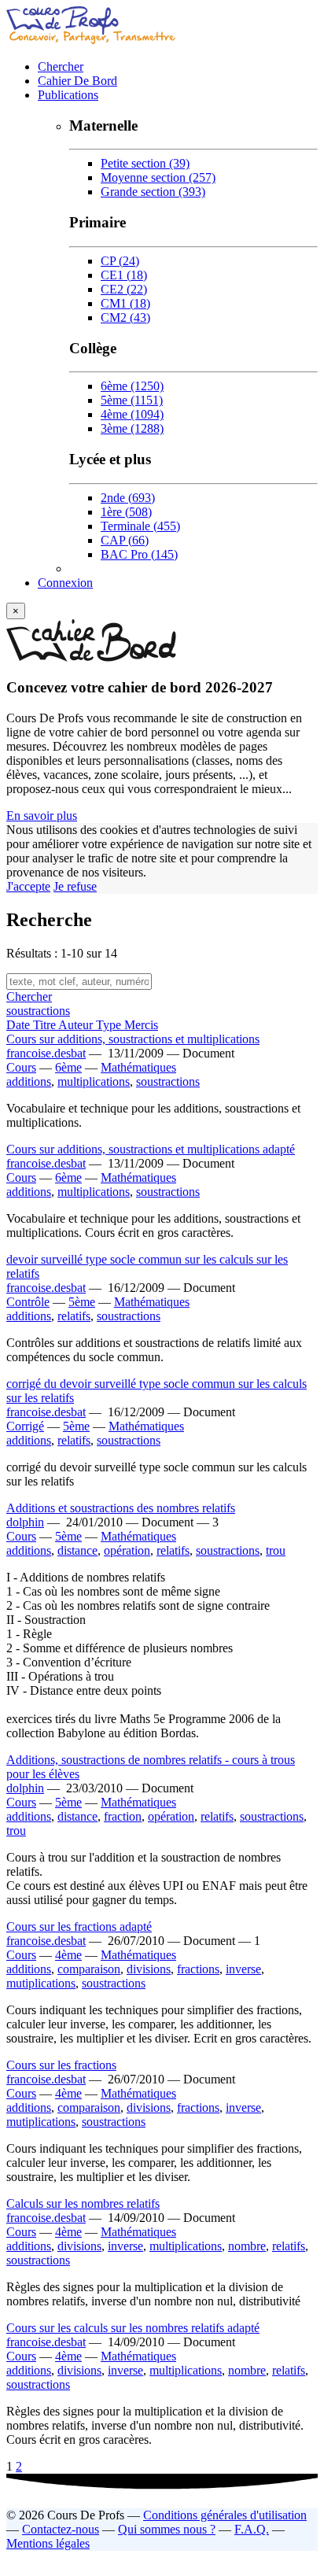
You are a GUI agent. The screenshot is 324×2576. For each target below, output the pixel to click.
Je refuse (75, 886)
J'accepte (28, 886)
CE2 (124, 289)
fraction (123, 1816)
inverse (243, 1969)
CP (120, 261)
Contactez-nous (61, 2529)
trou (276, 1550)
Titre (46, 1025)
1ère (126, 512)
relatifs (74, 1316)
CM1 (125, 303)
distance (77, 1550)
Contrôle (28, 1302)
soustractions (38, 1011)
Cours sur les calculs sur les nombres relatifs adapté (133, 2328)
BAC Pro (139, 554)
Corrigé (25, 1426)
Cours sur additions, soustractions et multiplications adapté (151, 1149)
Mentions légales (48, 2543)
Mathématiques (138, 1067)
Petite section (145, 163)
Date (20, 1025)
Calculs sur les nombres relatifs (83, 2203)
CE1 (124, 275)
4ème (132, 414)
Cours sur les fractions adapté (79, 1926)
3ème (132, 428)
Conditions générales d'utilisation (225, 2515)
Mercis (141, 1025)
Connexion (65, 583)
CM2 (125, 317)
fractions (198, 1969)
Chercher (61, 66)
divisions (149, 1969)
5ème (132, 400)
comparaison (89, 1969)
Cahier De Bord (77, 81)
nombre (247, 2246)
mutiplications (41, 1983)
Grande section (153, 192)
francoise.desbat (46, 1053)
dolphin (25, 1522)
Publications (68, 95)
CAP (125, 540)
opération (127, 1550)
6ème (132, 386)
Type (110, 1025)
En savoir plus (42, 816)
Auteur (77, 1025)
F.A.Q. (252, 2529)
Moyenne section (158, 177)
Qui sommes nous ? (167, 2529)
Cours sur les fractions (61, 2065)
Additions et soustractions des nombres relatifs (121, 1508)
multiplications (94, 1081)
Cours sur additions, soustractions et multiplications (133, 1039)
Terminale (140, 526)
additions (29, 1081)
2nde (128, 498)
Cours (21, 1067)
